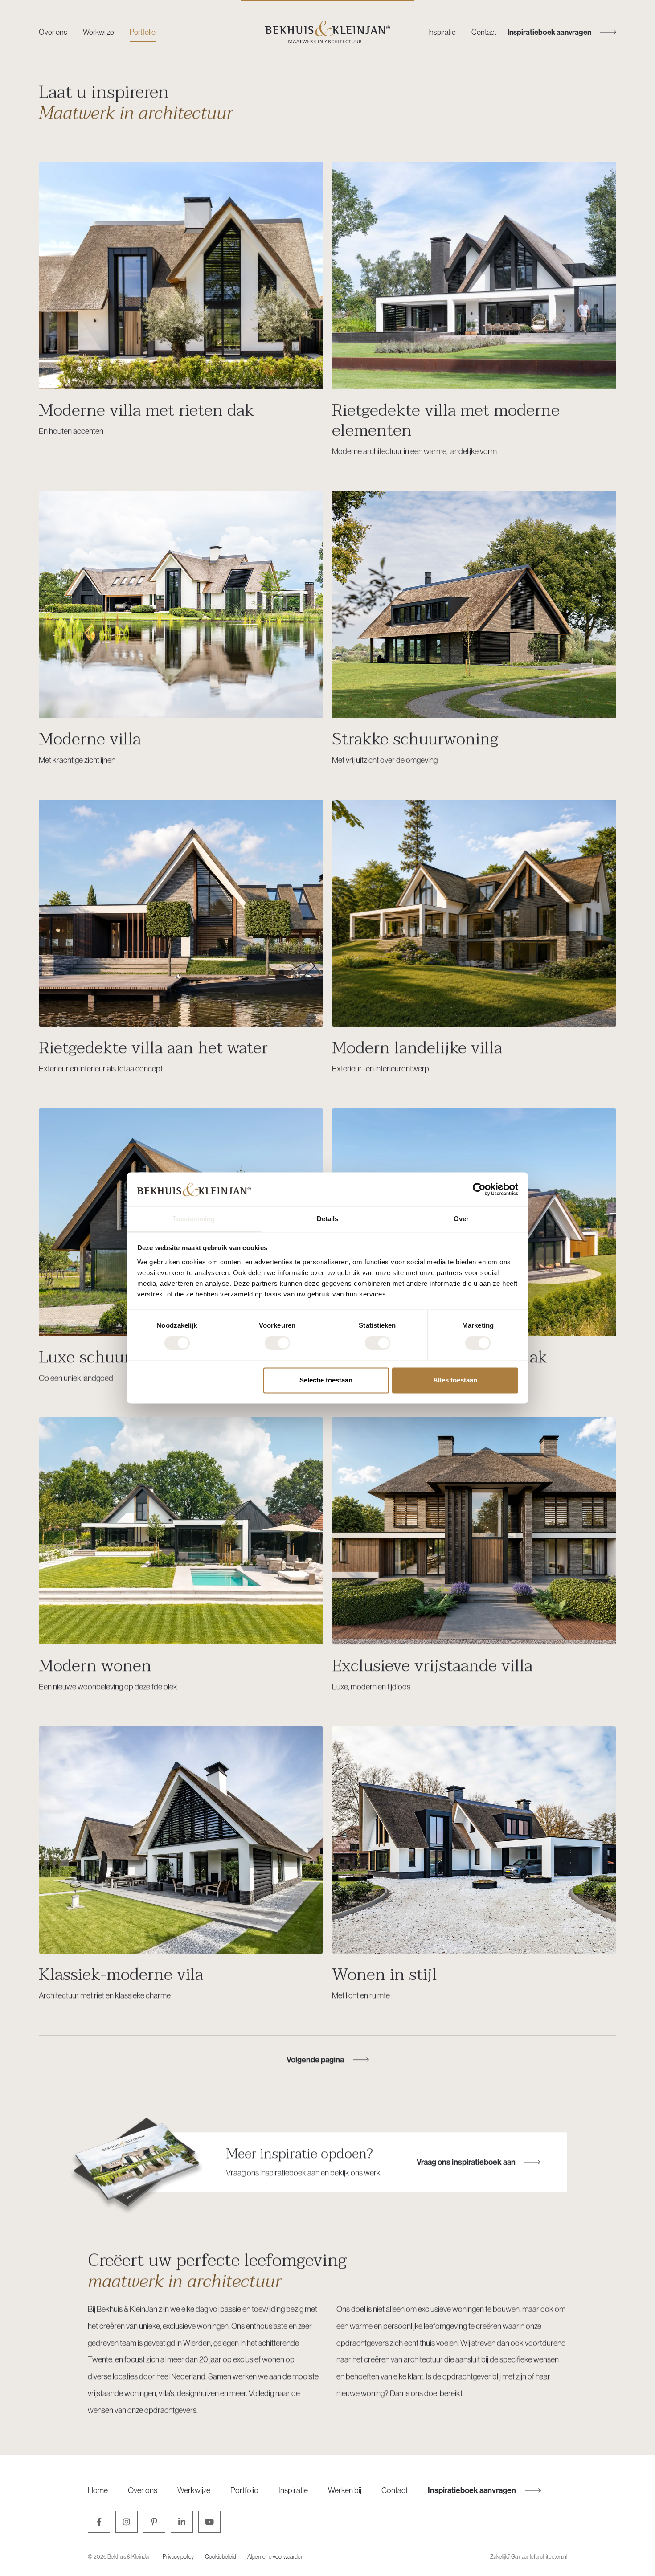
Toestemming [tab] (194, 1219)
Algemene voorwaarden (276, 2556)
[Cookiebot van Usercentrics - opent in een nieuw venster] (479, 1190)
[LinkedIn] (182, 2522)
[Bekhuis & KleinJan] (327, 32)
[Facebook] (99, 2522)
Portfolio (143, 32)
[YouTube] (209, 2522)
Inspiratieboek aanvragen (472, 2490)
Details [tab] (328, 1219)
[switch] (277, 1343)
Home (98, 2490)
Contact (484, 32)
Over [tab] (461, 1219)
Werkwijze (98, 32)
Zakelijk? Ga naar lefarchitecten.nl (529, 2556)
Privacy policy (178, 2556)
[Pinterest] (154, 2522)
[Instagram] (127, 2522)
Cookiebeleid (221, 2556)
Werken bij (345, 2490)
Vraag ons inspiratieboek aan (466, 2162)
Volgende (315, 2059)
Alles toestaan (455, 1380)
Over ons (53, 32)
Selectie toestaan (326, 1380)
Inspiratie (442, 32)
